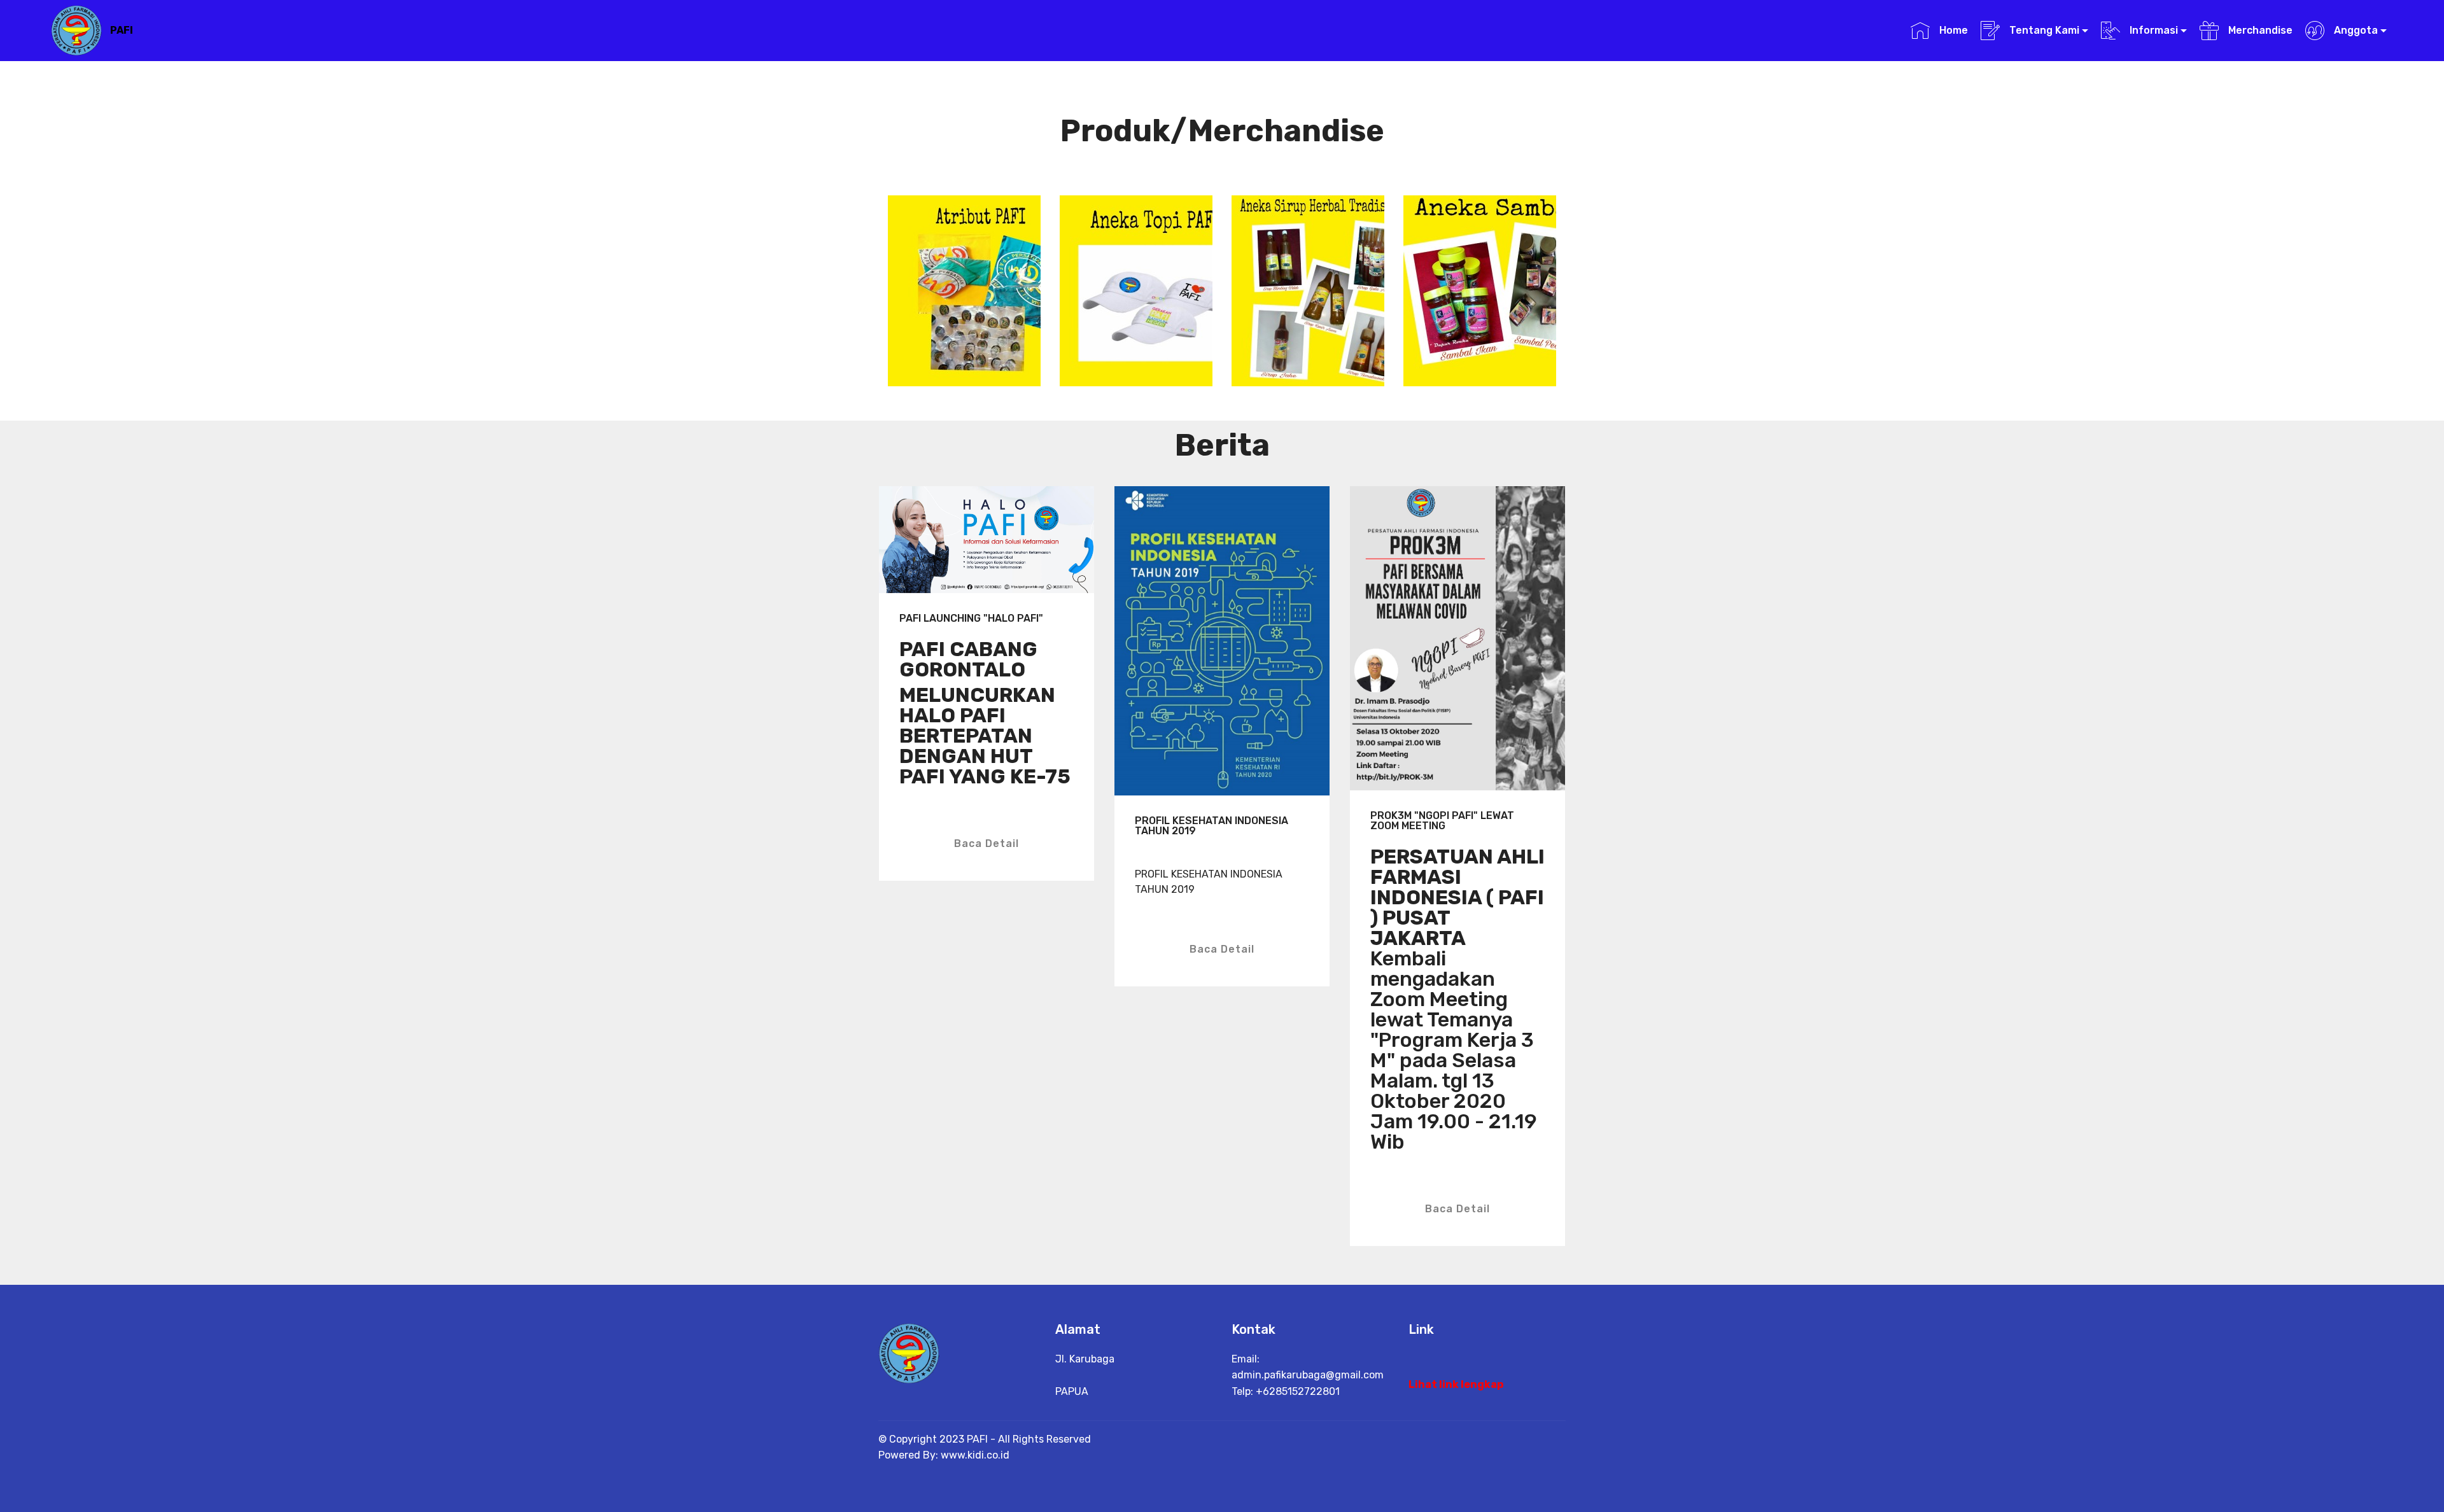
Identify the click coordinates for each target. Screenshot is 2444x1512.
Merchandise (2259, 30)
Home (1952, 30)
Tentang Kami (2043, 30)
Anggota (2355, 30)
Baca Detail (987, 843)
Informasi (2153, 30)
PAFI (122, 30)
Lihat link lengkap (1456, 1384)
